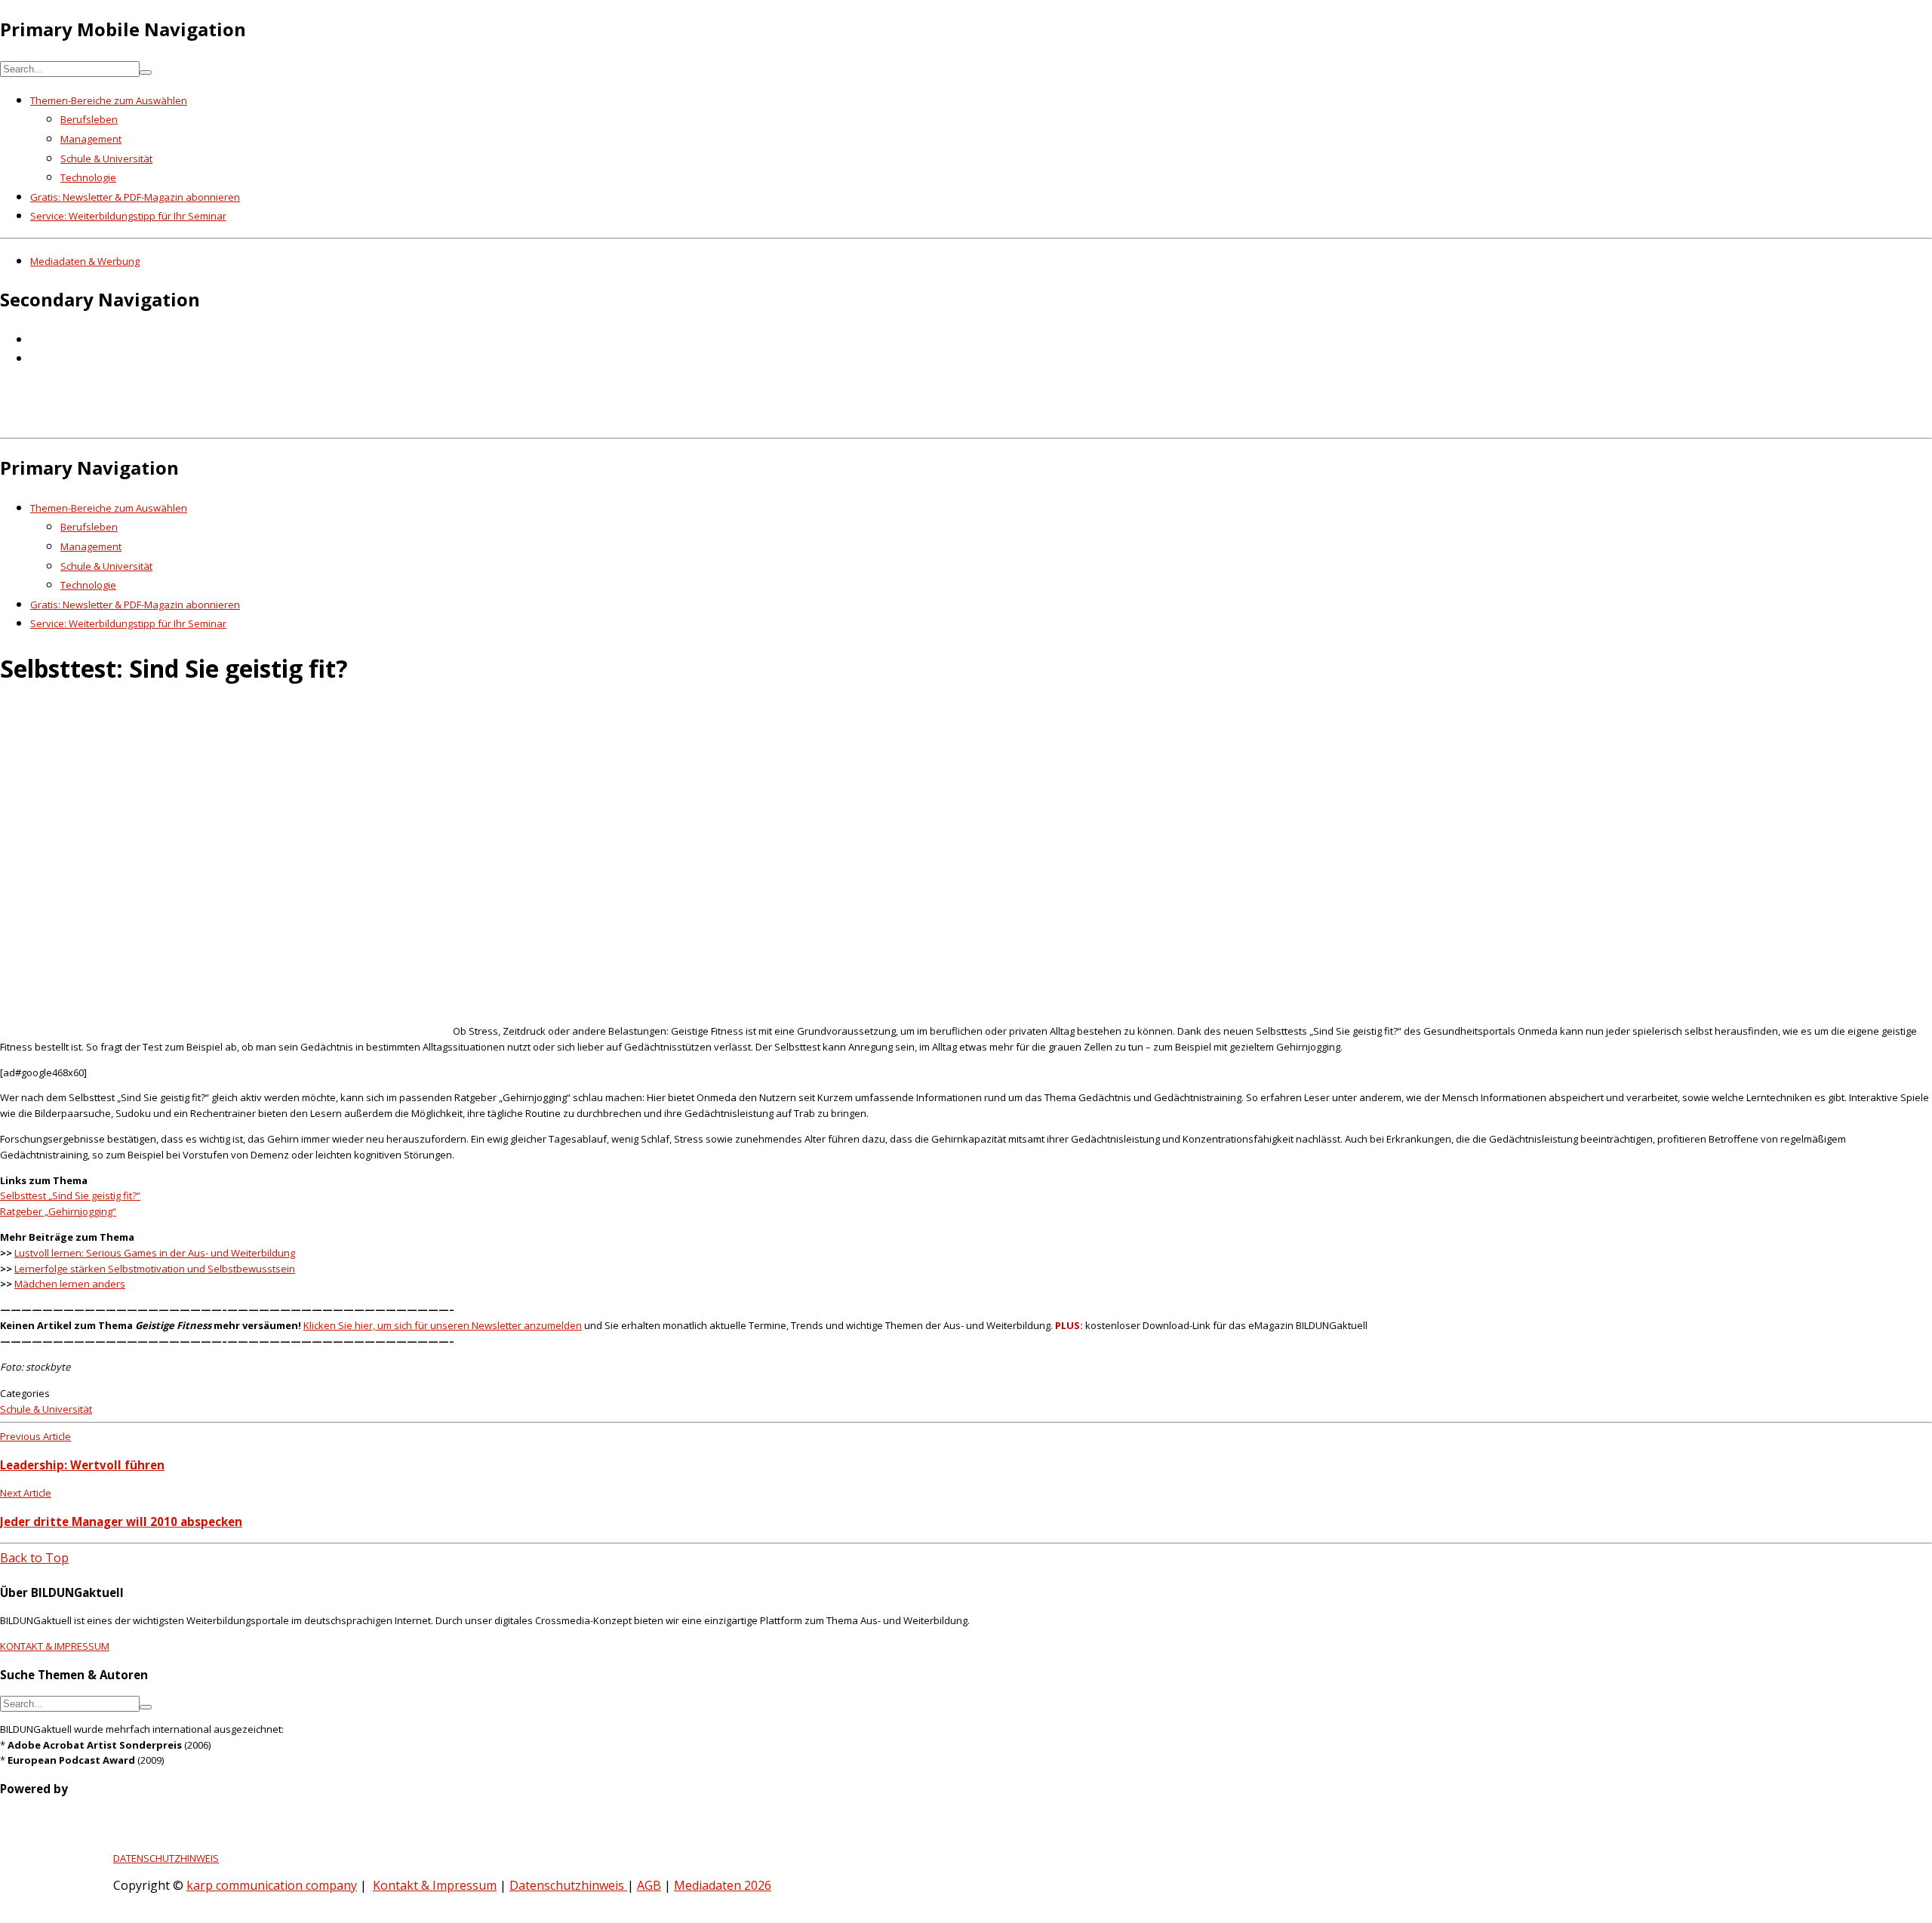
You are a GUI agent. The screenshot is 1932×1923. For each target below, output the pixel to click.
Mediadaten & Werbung (85, 261)
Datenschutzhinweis (568, 1885)
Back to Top (34, 1558)
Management (91, 139)
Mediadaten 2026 (723, 1885)
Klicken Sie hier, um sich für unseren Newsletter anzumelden (443, 1325)
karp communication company (272, 1885)
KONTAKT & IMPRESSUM (55, 1646)
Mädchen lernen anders (70, 1284)
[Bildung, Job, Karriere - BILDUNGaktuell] (245, 421)
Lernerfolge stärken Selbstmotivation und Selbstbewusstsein (155, 1269)
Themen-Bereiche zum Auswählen (109, 100)
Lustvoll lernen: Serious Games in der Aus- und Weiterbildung (155, 1253)
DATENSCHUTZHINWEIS (166, 1858)
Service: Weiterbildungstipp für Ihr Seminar (128, 216)
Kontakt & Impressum (435, 1885)
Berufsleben (89, 119)
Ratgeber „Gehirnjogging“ (58, 1211)
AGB (649, 1885)
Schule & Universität (106, 158)
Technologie (88, 177)
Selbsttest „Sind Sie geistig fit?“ (70, 1195)
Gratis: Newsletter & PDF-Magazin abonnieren (135, 197)
